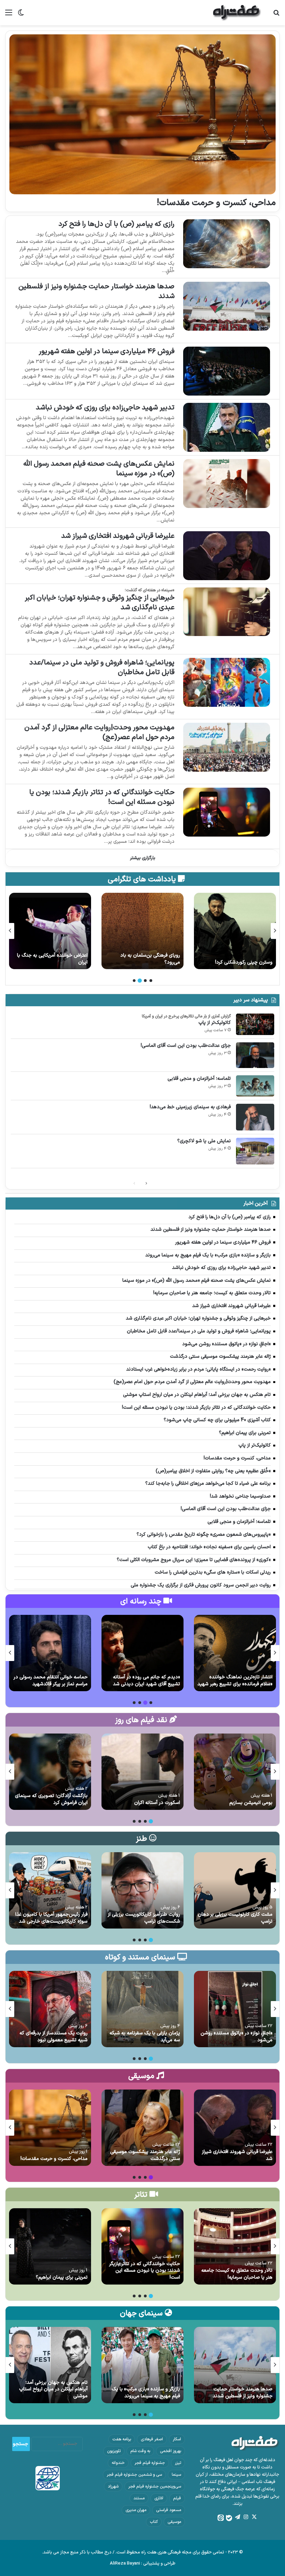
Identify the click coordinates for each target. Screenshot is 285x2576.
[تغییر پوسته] (21, 15)
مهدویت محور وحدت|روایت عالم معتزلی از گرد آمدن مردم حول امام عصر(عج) (99, 732)
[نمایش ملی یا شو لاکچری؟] (255, 1151)
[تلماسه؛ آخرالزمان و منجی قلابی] (255, 1086)
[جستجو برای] (276, 15)
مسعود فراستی (169, 2510)
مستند (139, 2498)
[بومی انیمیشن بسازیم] (235, 1772)
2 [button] (145, 981)
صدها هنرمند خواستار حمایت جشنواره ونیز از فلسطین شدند (96, 291)
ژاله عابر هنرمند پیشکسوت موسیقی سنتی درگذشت (145, 2155)
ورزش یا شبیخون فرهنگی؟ (61, 962)
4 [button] (134, 981)
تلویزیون (114, 2451)
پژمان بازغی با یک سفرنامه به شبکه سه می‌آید (145, 2037)
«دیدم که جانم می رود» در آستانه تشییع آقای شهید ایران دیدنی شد (146, 1681)
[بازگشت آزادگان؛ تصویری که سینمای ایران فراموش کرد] (50, 1772)
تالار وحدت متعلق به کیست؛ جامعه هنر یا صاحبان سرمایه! (237, 2274)
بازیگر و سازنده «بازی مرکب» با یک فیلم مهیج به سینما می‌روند (146, 2393)
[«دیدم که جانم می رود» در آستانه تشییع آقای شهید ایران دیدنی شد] (142, 1653)
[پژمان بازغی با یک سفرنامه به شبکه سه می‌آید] (142, 2009)
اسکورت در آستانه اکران (157, 1803)
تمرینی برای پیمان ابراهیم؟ (62, 2277)
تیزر (178, 2463)
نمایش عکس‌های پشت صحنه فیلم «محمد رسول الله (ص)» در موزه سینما (99, 469)
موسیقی (174, 2522)
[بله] (229, 2518)
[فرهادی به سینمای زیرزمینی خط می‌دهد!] (255, 1117)
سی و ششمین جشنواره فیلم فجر (134, 2475)
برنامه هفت (122, 2439)
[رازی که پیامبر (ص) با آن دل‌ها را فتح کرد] (227, 244)
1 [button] (151, 981)
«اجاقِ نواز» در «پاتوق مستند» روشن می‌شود (237, 2037)
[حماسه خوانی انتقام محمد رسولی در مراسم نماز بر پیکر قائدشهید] (50, 1653)
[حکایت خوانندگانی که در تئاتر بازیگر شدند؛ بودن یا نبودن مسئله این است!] (227, 812)
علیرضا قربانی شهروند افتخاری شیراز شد (118, 536)
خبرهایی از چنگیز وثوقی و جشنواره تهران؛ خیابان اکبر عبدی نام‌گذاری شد (100, 603)
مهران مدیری (136, 2510)
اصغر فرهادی (152, 2439)
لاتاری (159, 2498)
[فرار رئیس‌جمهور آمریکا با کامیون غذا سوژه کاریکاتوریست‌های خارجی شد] (50, 1890)
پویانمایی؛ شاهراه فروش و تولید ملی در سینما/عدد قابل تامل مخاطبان (102, 668)
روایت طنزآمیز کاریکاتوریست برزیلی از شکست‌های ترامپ (144, 1918)
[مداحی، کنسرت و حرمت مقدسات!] (142, 114)
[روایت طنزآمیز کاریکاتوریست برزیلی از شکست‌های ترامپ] (142, 1890)
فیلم (177, 2498)
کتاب (154, 2522)
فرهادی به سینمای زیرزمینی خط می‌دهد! (190, 1107)
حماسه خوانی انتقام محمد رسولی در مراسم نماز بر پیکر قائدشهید (51, 1681)
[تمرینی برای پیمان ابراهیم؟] (50, 2246)
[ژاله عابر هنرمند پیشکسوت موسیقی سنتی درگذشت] (142, 2128)
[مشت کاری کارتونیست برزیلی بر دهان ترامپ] (235, 1890)
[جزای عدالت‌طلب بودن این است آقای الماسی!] (255, 1055)
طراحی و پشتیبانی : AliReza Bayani (143, 2564)
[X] (254, 2517)
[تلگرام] (237, 2517)
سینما (176, 2475)
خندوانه (118, 2463)
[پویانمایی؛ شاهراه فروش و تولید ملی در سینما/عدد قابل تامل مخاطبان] (227, 682)
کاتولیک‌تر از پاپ (215, 1023)
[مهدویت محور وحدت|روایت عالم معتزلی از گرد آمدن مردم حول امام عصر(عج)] (227, 747)
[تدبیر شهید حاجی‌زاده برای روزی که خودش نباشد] (227, 427)
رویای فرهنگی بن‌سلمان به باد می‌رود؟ (243, 959)
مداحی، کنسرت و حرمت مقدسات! (216, 203)
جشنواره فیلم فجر (150, 2463)
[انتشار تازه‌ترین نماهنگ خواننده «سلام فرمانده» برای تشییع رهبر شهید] (235, 1653)
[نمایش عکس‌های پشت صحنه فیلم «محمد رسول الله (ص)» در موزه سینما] (227, 484)
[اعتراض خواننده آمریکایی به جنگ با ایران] (142, 931)
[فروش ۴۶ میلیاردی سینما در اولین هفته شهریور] (227, 371)
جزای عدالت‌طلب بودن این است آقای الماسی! (186, 1046)
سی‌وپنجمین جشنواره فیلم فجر (155, 2486)
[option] (235, 931)
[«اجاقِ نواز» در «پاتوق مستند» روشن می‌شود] (235, 2009)
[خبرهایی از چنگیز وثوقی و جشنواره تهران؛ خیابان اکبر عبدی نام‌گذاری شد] (227, 612)
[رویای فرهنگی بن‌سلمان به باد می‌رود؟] (235, 931)
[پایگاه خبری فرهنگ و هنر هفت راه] (237, 13)
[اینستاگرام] (246, 2517)
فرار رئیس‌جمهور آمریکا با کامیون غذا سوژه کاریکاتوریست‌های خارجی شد (51, 1918)
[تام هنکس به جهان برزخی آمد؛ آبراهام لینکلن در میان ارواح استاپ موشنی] (50, 2365)
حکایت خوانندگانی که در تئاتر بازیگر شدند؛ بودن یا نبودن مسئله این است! (102, 797)
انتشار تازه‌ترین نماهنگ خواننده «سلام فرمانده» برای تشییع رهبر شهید (235, 1681)
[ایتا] (221, 2518)
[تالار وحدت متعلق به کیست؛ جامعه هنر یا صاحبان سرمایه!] (235, 2246)
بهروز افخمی (170, 2451)
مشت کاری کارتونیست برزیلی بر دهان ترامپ (235, 1918)
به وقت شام (140, 2451)
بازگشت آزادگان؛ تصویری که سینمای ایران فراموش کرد (51, 1799)
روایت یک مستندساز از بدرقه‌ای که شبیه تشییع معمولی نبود (54, 2037)
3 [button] (140, 981)
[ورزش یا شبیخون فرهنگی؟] (50, 931)
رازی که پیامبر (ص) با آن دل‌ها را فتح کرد (116, 224)
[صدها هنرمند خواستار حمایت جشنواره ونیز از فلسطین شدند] (227, 306)
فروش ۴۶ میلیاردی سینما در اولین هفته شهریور (107, 351)
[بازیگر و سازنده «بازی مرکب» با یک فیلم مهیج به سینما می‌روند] (142, 2365)
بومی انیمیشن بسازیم (251, 1803)
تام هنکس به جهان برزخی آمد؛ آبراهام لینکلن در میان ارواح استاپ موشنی (53, 2389)
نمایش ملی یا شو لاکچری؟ (204, 1141)
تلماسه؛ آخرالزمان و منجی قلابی (199, 1079)
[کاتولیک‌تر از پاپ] (255, 1024)
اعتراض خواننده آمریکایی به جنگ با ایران (145, 959)
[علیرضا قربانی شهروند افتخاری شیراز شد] (227, 556)
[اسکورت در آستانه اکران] (142, 1772)
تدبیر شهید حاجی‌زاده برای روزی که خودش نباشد (105, 408)
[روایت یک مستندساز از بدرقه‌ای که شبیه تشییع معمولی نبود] (50, 2009)
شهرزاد (113, 2486)
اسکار (177, 2439)
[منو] (9, 15)
